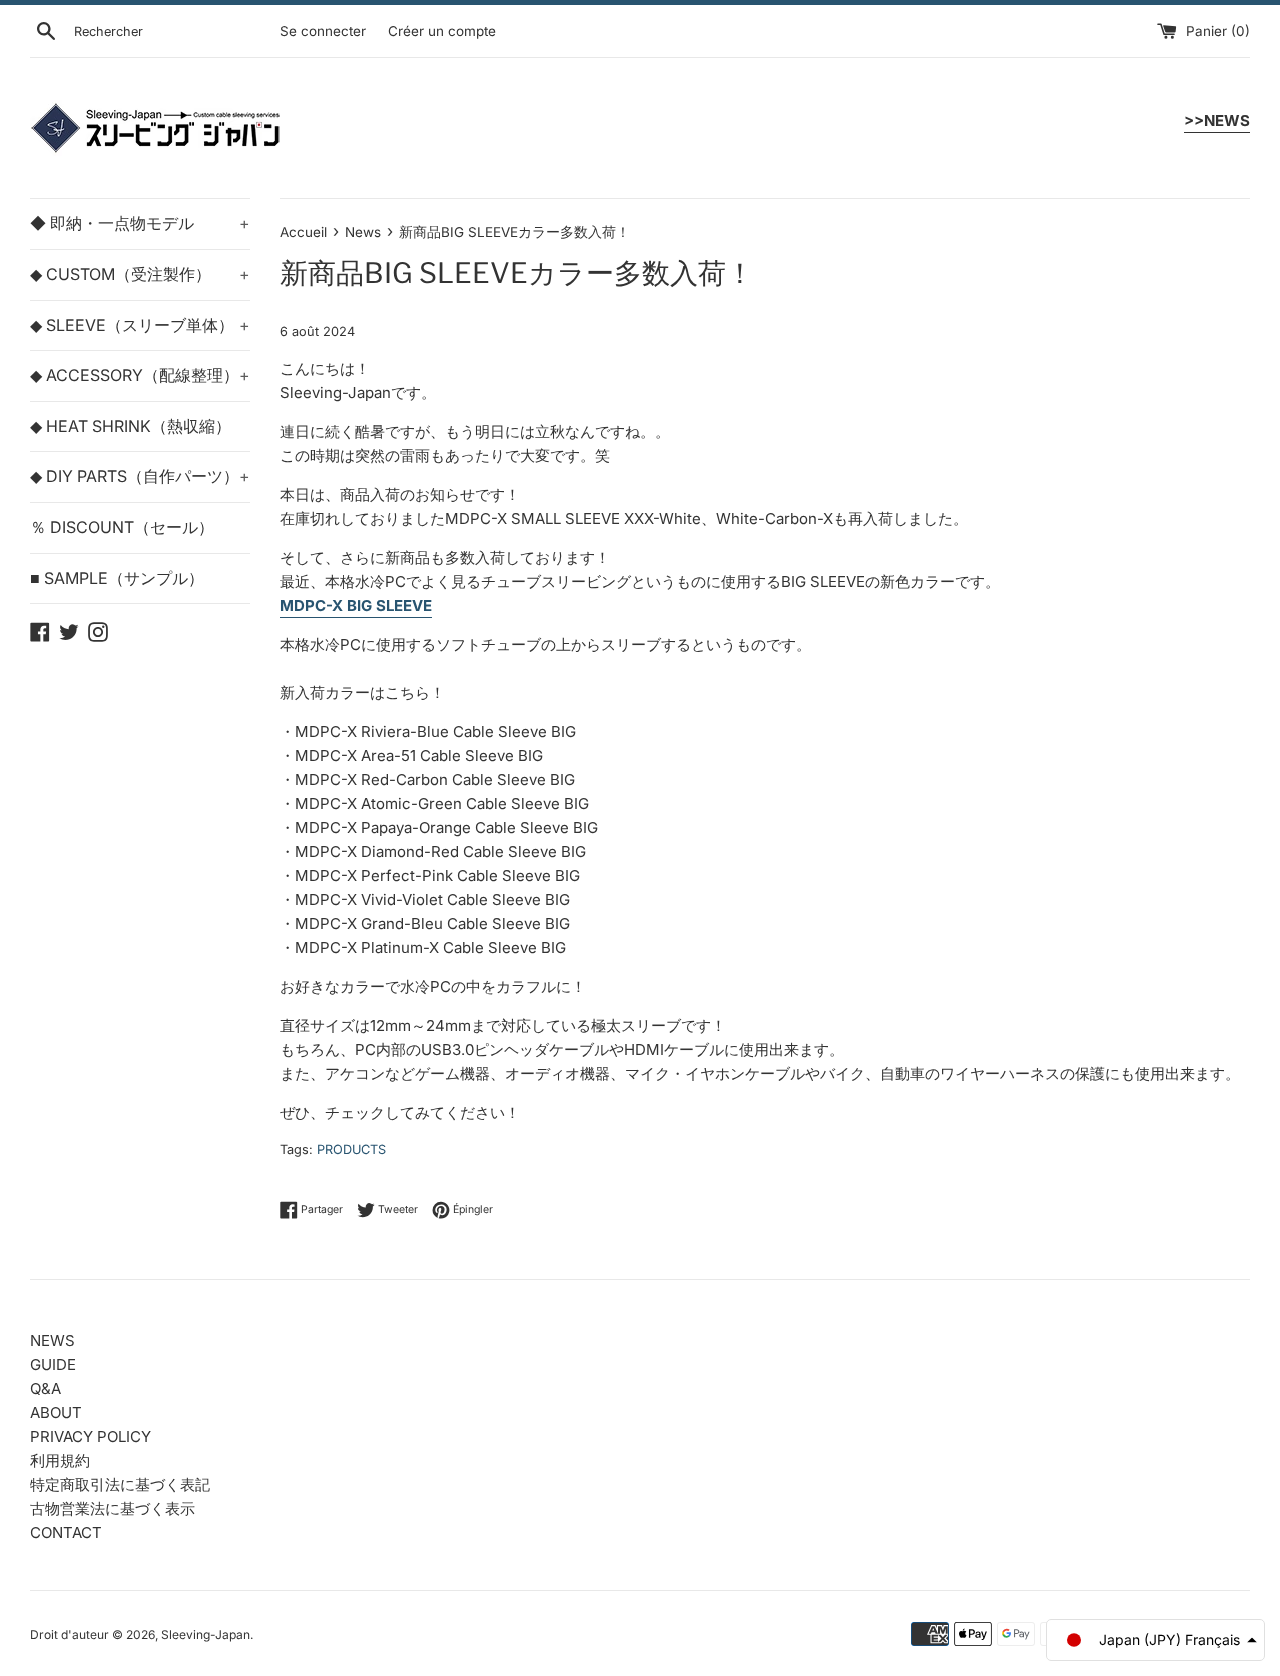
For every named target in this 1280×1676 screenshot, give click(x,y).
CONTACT (66, 1532)
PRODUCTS (351, 1149)
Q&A (45, 1388)
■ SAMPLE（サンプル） (117, 578)
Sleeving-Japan (205, 1634)
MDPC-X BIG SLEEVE (356, 605)
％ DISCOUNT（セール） (122, 527)
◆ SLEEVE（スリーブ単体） (140, 325)
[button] (1155, 1640)
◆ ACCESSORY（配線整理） (140, 375)
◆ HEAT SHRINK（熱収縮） (130, 426)
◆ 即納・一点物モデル (140, 223)
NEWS (52, 1340)
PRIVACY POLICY (90, 1436)
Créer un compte (442, 31)
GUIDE (53, 1364)
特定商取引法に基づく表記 (120, 1484)
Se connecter (323, 31)
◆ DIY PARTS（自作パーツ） (140, 476)
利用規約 (60, 1460)
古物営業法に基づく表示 (112, 1508)
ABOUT (56, 1412)
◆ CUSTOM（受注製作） (140, 274)
